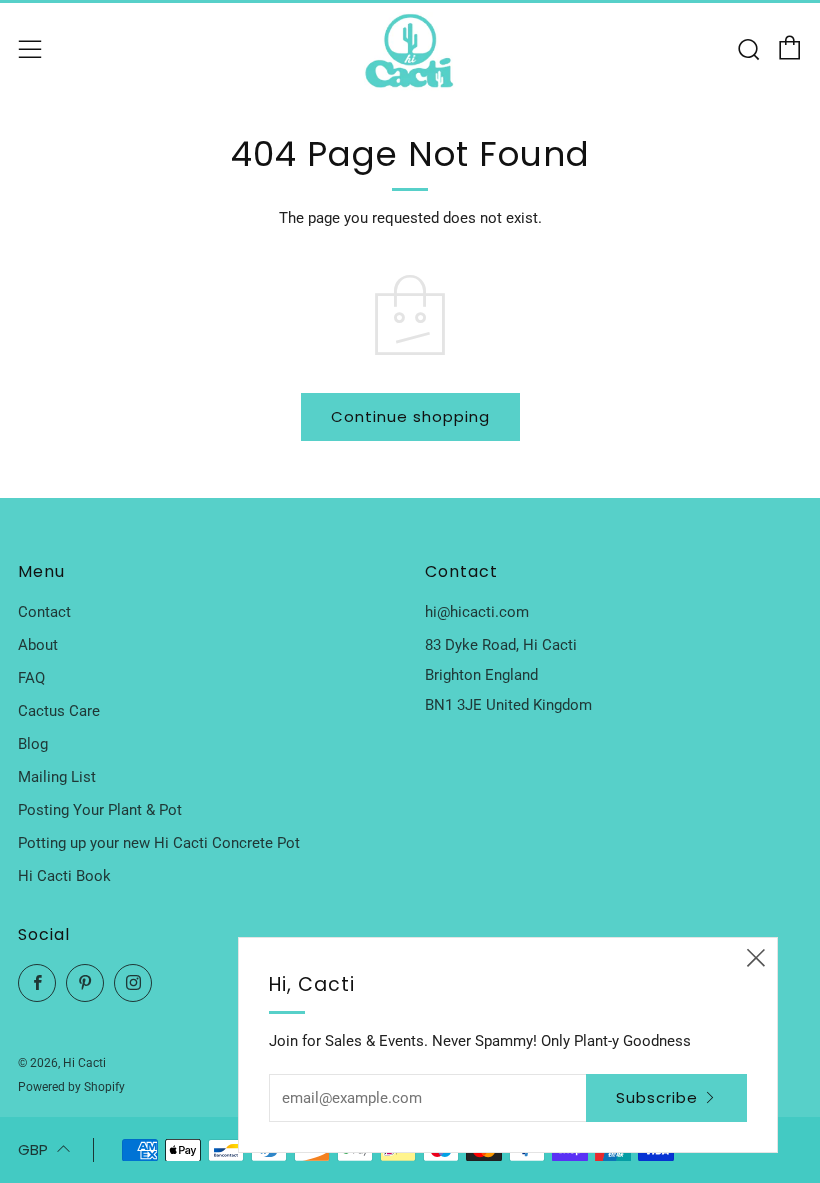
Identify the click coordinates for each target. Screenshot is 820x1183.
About (38, 645)
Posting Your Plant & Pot (100, 810)
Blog (33, 744)
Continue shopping (410, 416)
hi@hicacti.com (477, 612)
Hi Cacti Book (64, 876)
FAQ (31, 678)
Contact (44, 612)
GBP (33, 1149)
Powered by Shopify (71, 1087)
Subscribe (657, 1097)
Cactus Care (59, 711)
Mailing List (57, 777)
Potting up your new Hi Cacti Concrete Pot (159, 843)
